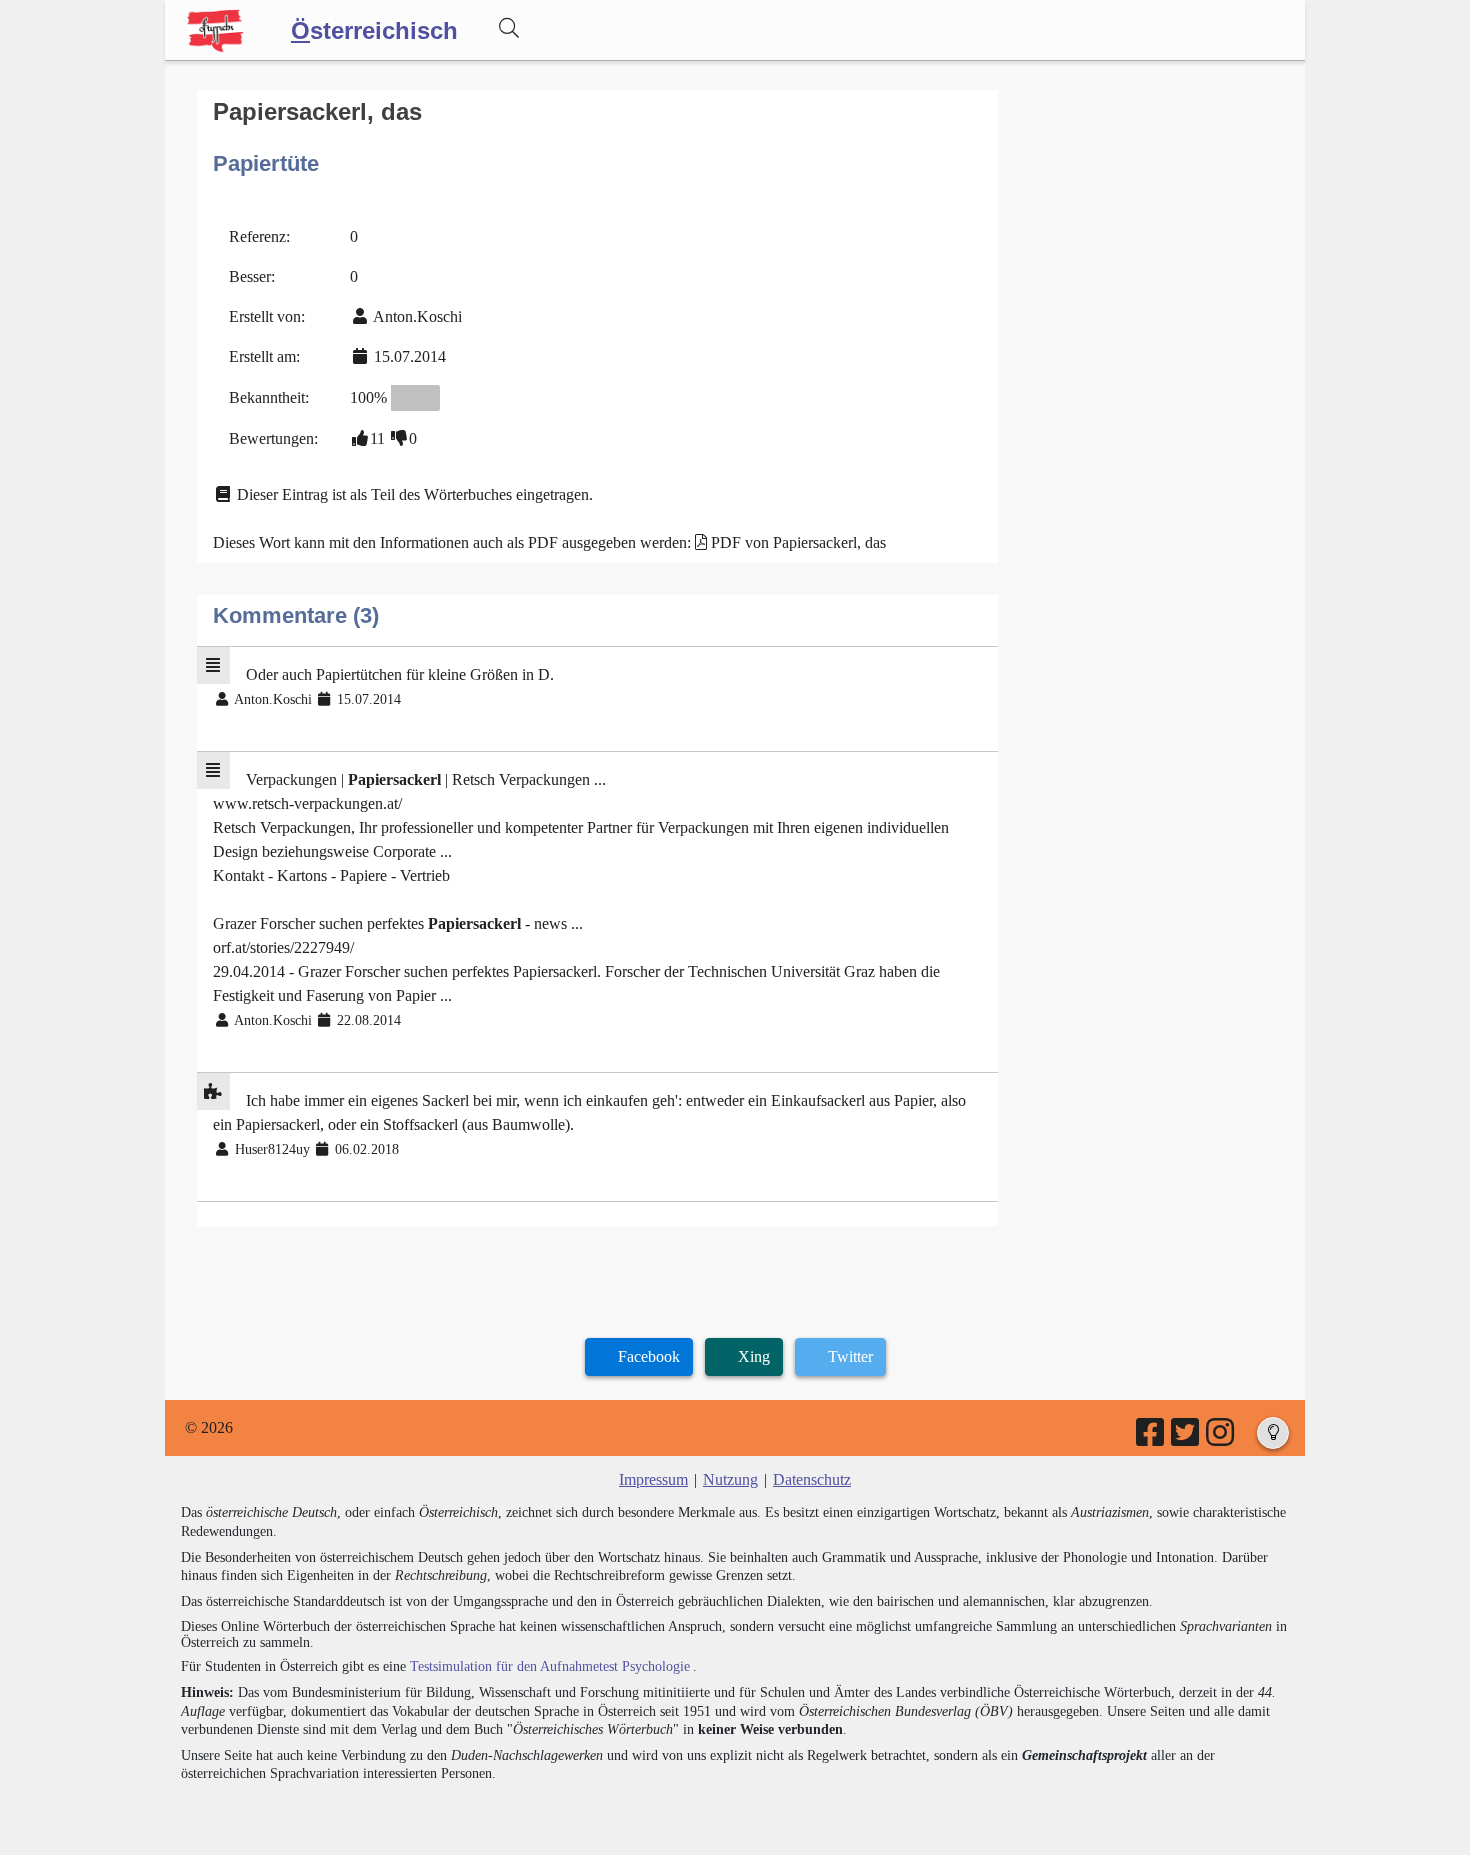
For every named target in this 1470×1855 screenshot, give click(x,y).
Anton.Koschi (417, 316)
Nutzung (730, 1479)
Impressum (653, 1479)
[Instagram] (1221, 1438)
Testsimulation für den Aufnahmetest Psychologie (550, 1666)
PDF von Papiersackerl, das (798, 542)
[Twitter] (1186, 1438)
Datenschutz (812, 1479)
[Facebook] (1151, 1438)
